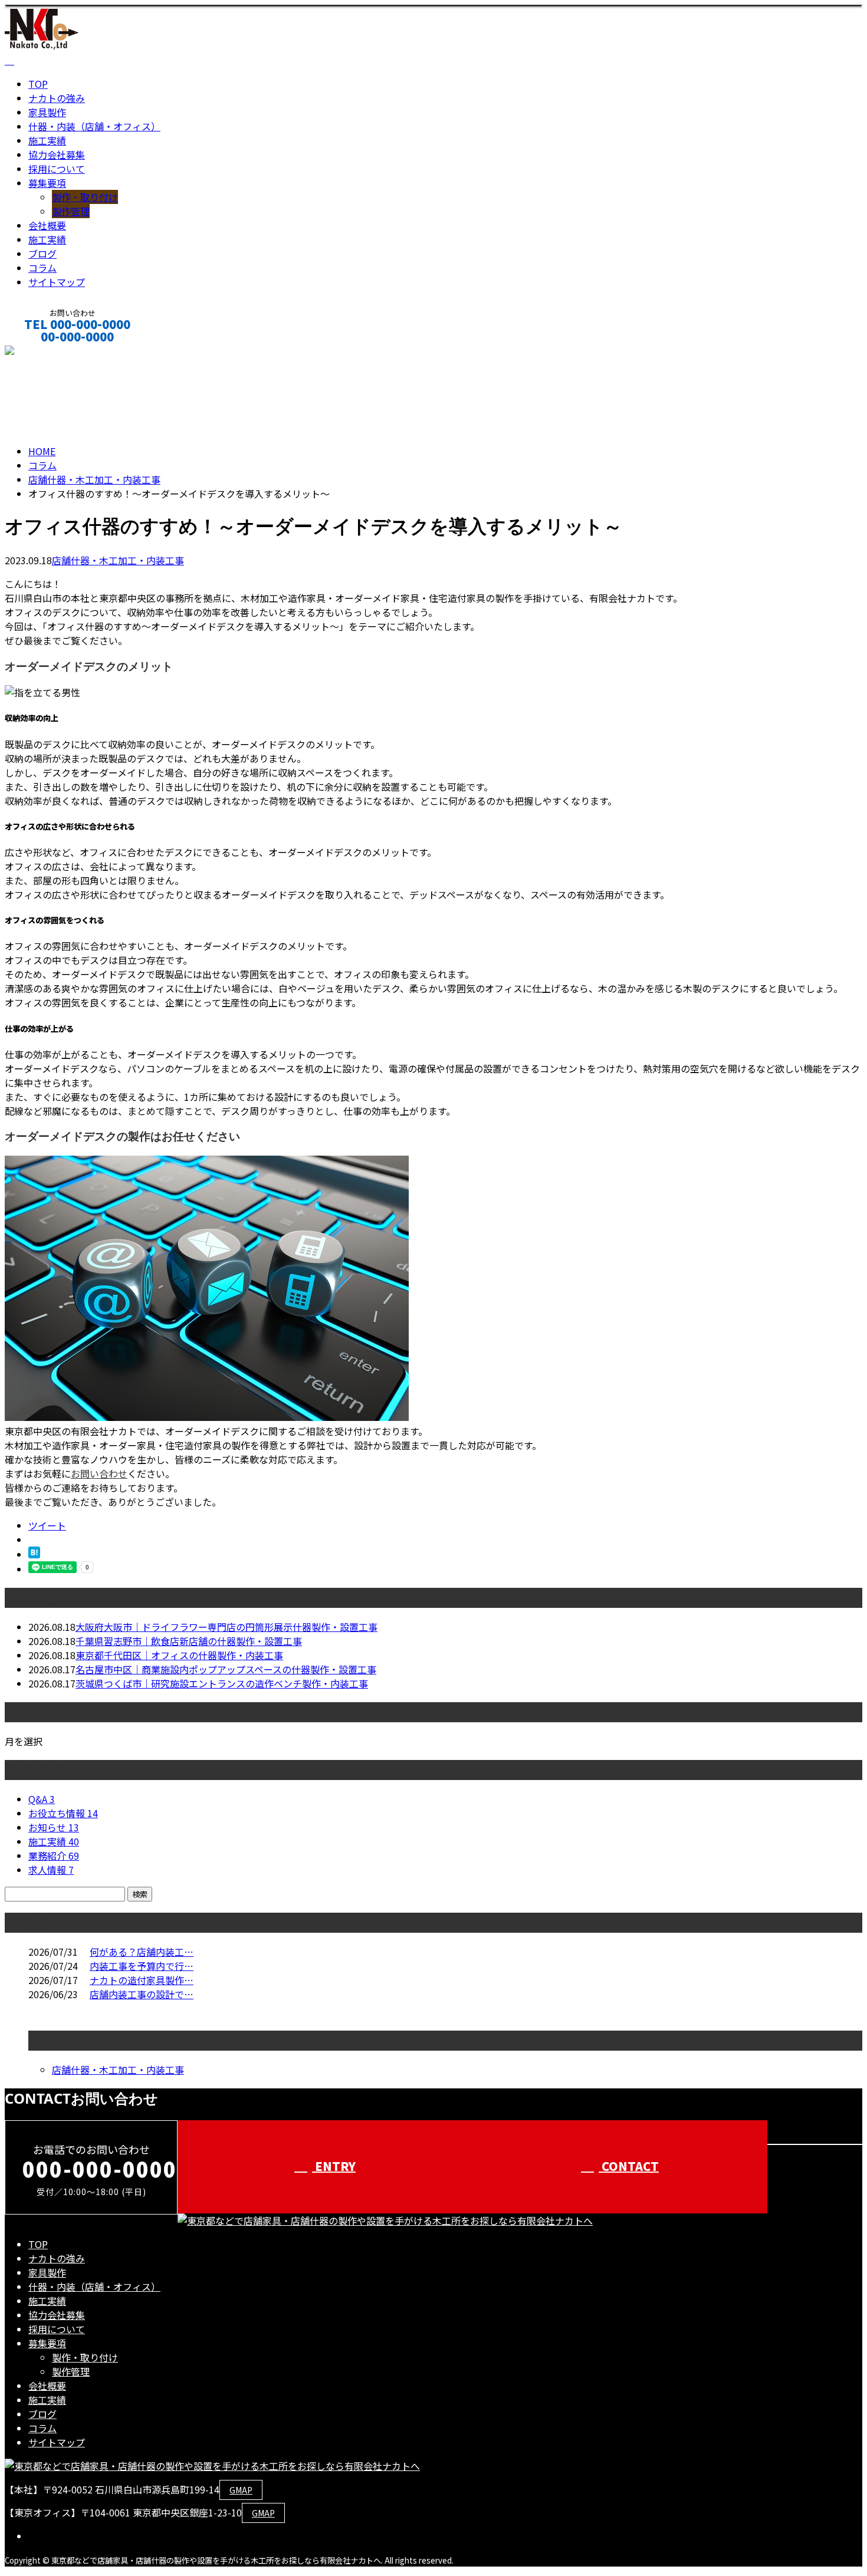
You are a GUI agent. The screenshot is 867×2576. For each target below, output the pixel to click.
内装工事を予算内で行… (142, 1966)
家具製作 (47, 112)
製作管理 (71, 211)
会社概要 (47, 225)
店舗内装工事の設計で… (142, 1994)
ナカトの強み (57, 98)
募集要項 (47, 183)
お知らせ (54, 1827)
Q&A (42, 1799)
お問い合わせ (99, 1473)
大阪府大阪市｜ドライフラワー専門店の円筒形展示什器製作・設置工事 (226, 1627)
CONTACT (46, 352)
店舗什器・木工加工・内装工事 (94, 479)
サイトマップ (57, 282)
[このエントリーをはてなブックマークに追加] (34, 1554)
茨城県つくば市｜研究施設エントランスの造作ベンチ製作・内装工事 (222, 1683)
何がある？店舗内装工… (142, 1952)
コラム (42, 268)
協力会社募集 (57, 154)
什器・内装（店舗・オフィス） (94, 126)
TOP (38, 84)
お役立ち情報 (63, 1813)
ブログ (42, 254)
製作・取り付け (85, 197)
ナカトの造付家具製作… (142, 1980)
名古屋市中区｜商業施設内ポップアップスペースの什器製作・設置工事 (226, 1669)
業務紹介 (54, 1855)
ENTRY (334, 2166)
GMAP (241, 2490)
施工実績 (47, 140)
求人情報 (51, 1870)
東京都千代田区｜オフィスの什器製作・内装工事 (179, 1655)
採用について (57, 169)
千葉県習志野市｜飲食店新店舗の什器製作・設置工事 (189, 1641)
